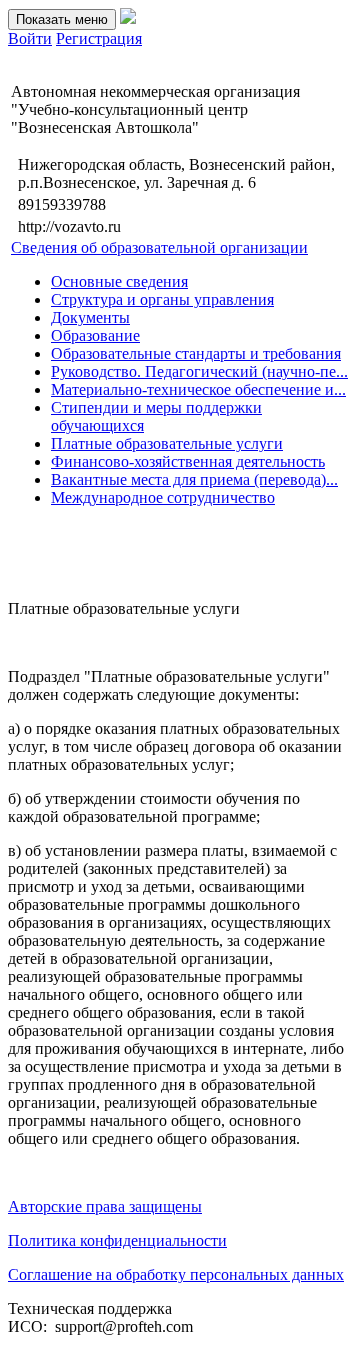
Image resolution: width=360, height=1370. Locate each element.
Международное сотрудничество (163, 497)
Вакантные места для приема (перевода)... (194, 479)
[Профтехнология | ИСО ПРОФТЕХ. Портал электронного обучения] (128, 18)
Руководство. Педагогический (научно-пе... (199, 371)
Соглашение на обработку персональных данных (176, 1274)
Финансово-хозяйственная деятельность (188, 461)
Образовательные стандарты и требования (196, 353)
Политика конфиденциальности (117, 1240)
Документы (90, 317)
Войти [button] (30, 38)
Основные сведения (119, 281)
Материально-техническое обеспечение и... (198, 389)
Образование (95, 335)
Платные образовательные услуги (167, 443)
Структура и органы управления (162, 299)
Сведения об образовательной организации (159, 247)
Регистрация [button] (99, 38)
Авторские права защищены (105, 1206)
